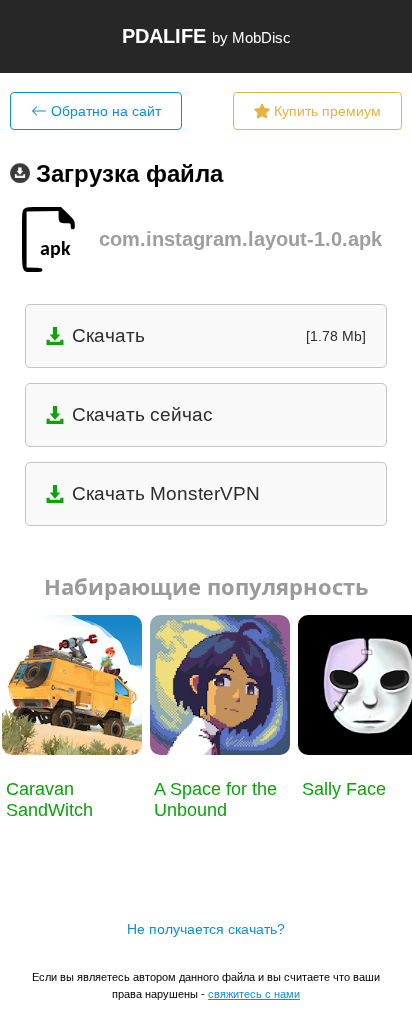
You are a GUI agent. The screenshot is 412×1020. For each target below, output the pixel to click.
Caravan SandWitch (49, 799)
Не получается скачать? (206, 929)
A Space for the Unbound (215, 799)
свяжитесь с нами (254, 994)
